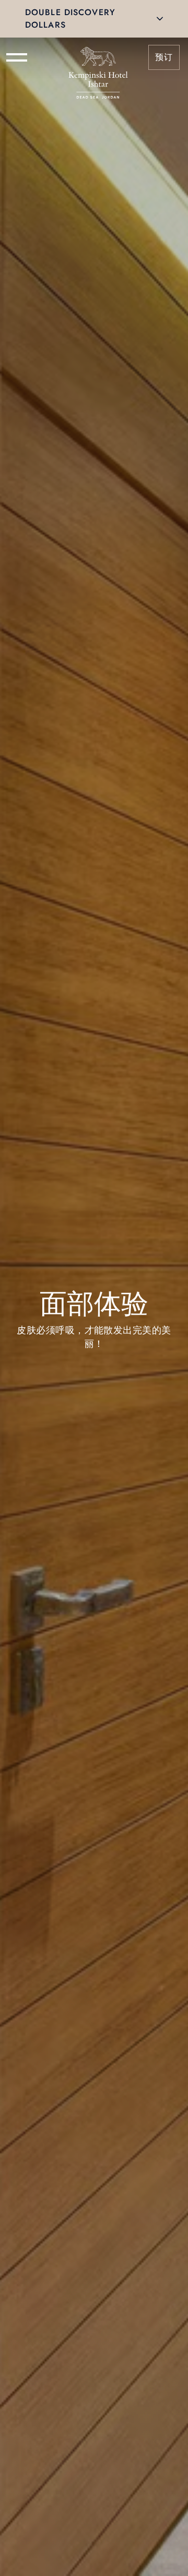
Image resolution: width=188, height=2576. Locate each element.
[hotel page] (98, 57)
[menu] (17, 57)
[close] (160, 19)
